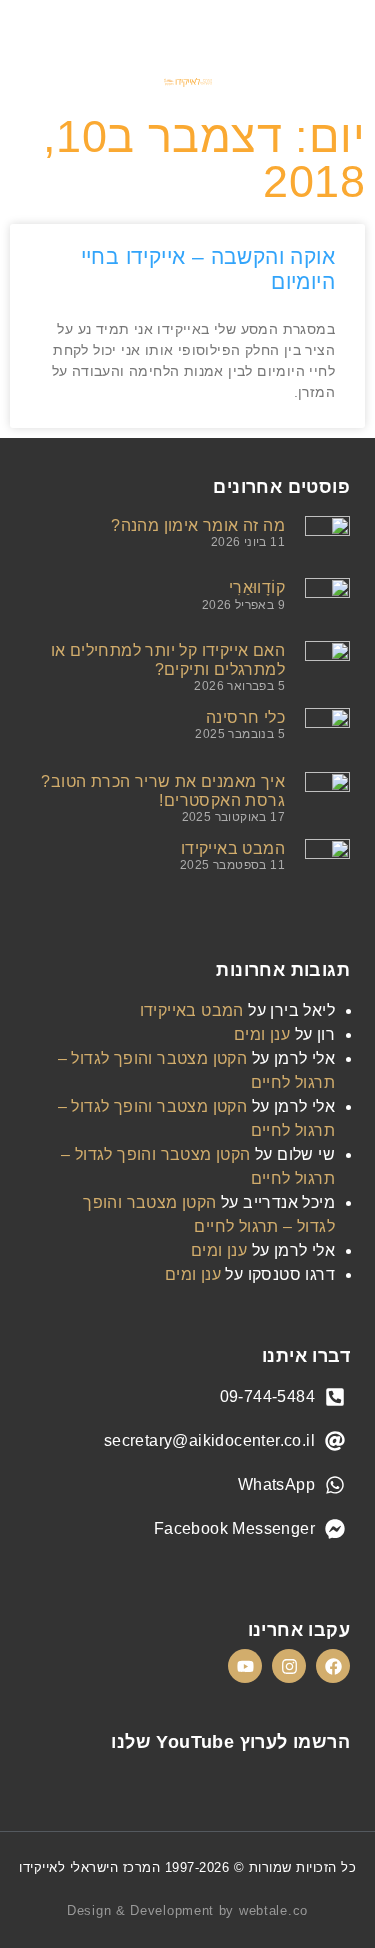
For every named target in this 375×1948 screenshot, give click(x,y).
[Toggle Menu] (339, 29)
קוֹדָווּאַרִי (257, 587)
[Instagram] (289, 1666)
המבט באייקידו (233, 848)
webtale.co (273, 1910)
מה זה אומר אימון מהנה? (198, 525)
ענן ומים (262, 1034)
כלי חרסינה (245, 717)
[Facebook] (333, 1666)
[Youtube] (245, 1666)
